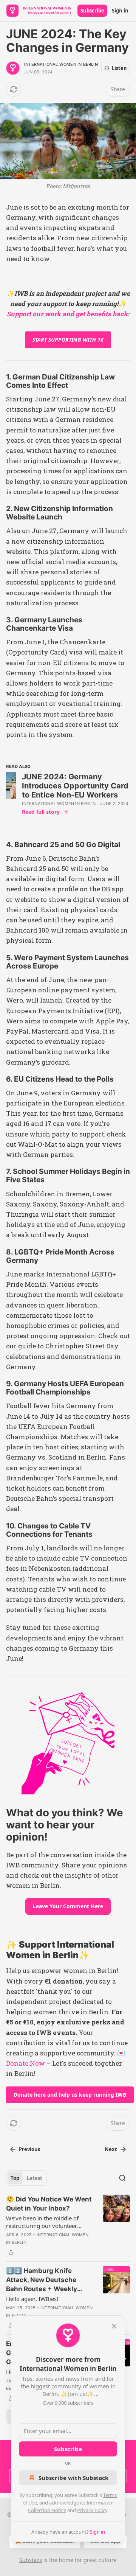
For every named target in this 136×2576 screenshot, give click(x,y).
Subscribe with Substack (73, 2478)
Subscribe (92, 11)
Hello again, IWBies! (32, 2299)
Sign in (120, 11)
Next (111, 2149)
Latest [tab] (35, 2178)
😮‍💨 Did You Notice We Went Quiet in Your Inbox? (49, 2204)
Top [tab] (15, 2178)
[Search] (122, 2178)
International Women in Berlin (61, 64)
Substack (31, 2560)
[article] (68, 2226)
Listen (119, 68)
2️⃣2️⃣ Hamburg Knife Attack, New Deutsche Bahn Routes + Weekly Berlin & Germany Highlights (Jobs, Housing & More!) (48, 2280)
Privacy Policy (92, 2510)
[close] (114, 2326)
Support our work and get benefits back (67, 314)
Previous (29, 2149)
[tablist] (26, 2178)
